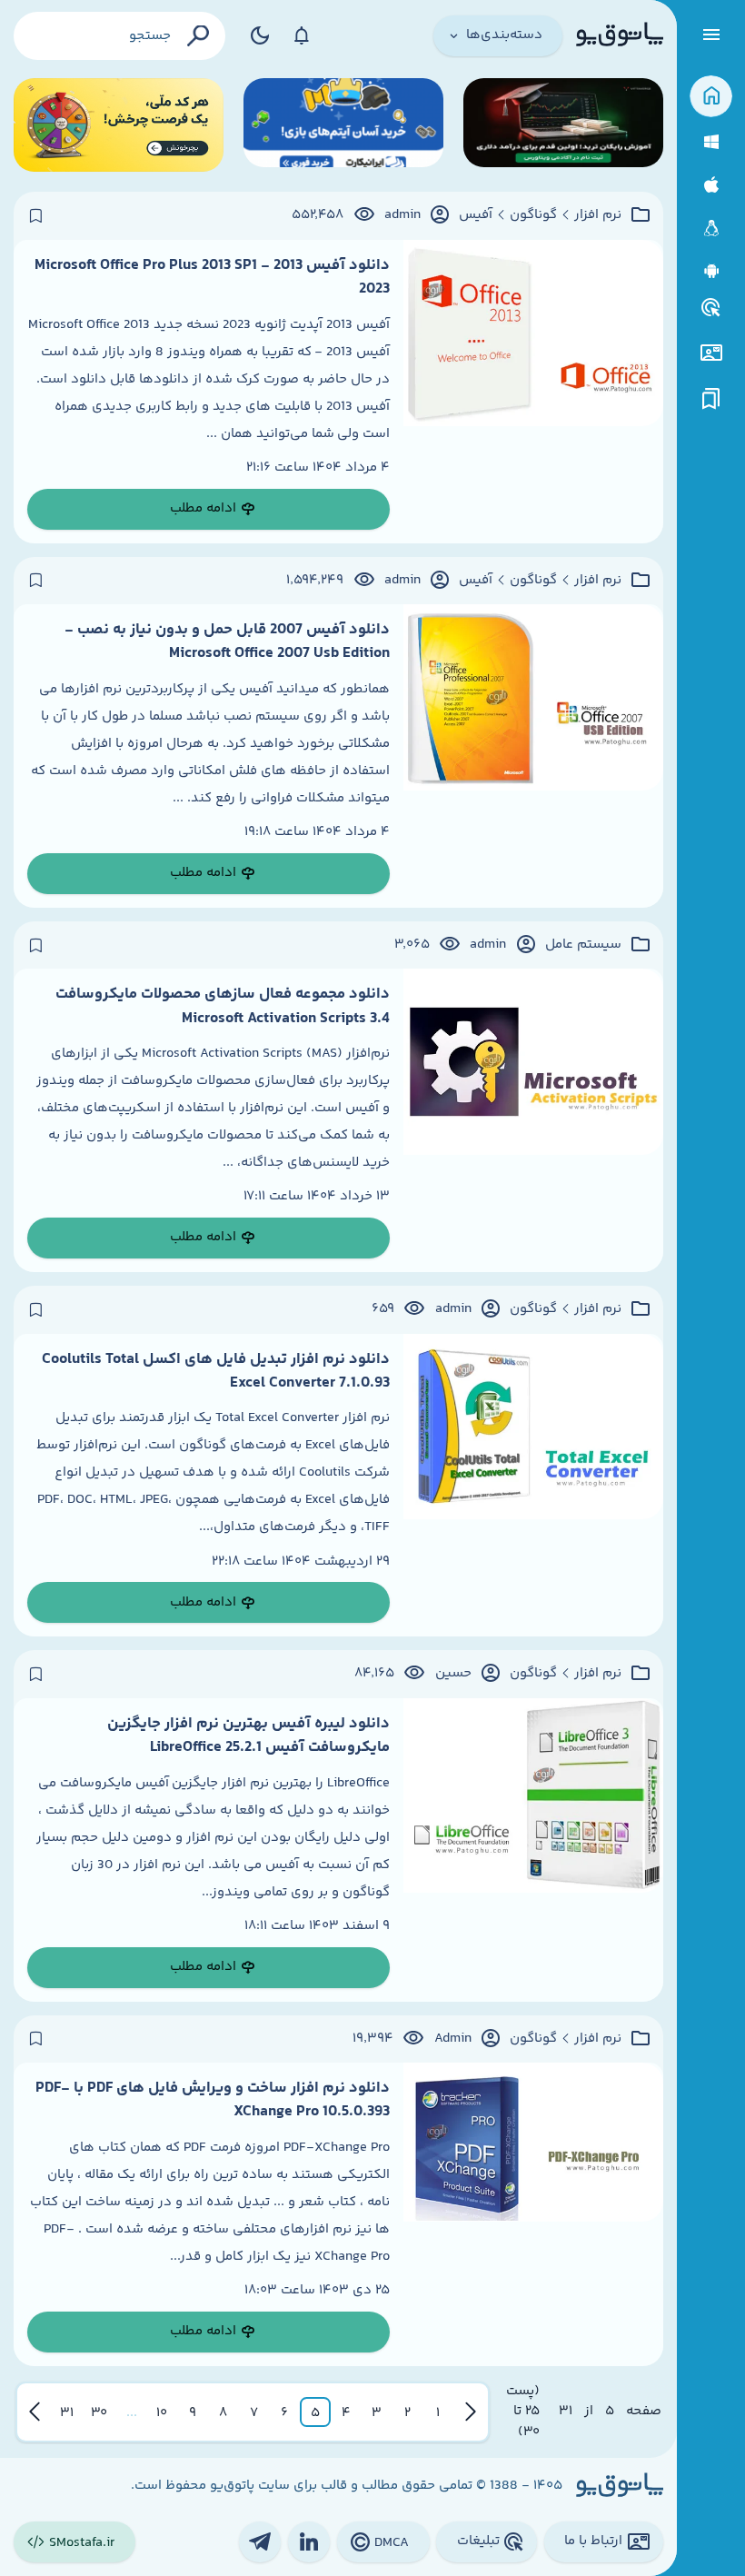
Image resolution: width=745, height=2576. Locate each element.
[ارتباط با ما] (711, 353)
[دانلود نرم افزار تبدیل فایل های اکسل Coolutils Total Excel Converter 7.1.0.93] (533, 1486)
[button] (438, 2412)
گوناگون (533, 215)
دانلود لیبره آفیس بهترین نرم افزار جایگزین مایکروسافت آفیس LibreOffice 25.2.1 (248, 1736)
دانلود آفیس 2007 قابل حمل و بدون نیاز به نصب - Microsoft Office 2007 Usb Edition (227, 642)
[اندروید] (711, 271)
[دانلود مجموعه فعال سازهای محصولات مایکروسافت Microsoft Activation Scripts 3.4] (533, 1120)
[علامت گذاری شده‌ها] (711, 399)
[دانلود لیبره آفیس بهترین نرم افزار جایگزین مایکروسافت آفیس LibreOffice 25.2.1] (533, 1850)
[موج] (563, 125)
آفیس (476, 215)
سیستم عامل (583, 945)
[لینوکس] (711, 229)
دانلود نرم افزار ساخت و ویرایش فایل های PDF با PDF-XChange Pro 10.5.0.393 (213, 2100)
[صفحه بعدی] (35, 2412)
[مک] (711, 185)
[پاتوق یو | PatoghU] (620, 35)
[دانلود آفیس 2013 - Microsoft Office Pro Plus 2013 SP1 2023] (533, 392)
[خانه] (711, 97)
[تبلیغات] (711, 308)
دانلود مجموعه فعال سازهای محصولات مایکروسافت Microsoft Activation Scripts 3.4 (223, 1006)
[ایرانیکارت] (343, 125)
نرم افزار (598, 215)
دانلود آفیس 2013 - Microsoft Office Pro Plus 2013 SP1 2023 (212, 277)
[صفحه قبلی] (471, 2412)
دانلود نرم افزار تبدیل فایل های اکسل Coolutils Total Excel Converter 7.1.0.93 (216, 1371)
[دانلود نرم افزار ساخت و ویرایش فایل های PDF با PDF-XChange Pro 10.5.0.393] (533, 2214)
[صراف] (119, 125)
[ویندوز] (711, 142)
